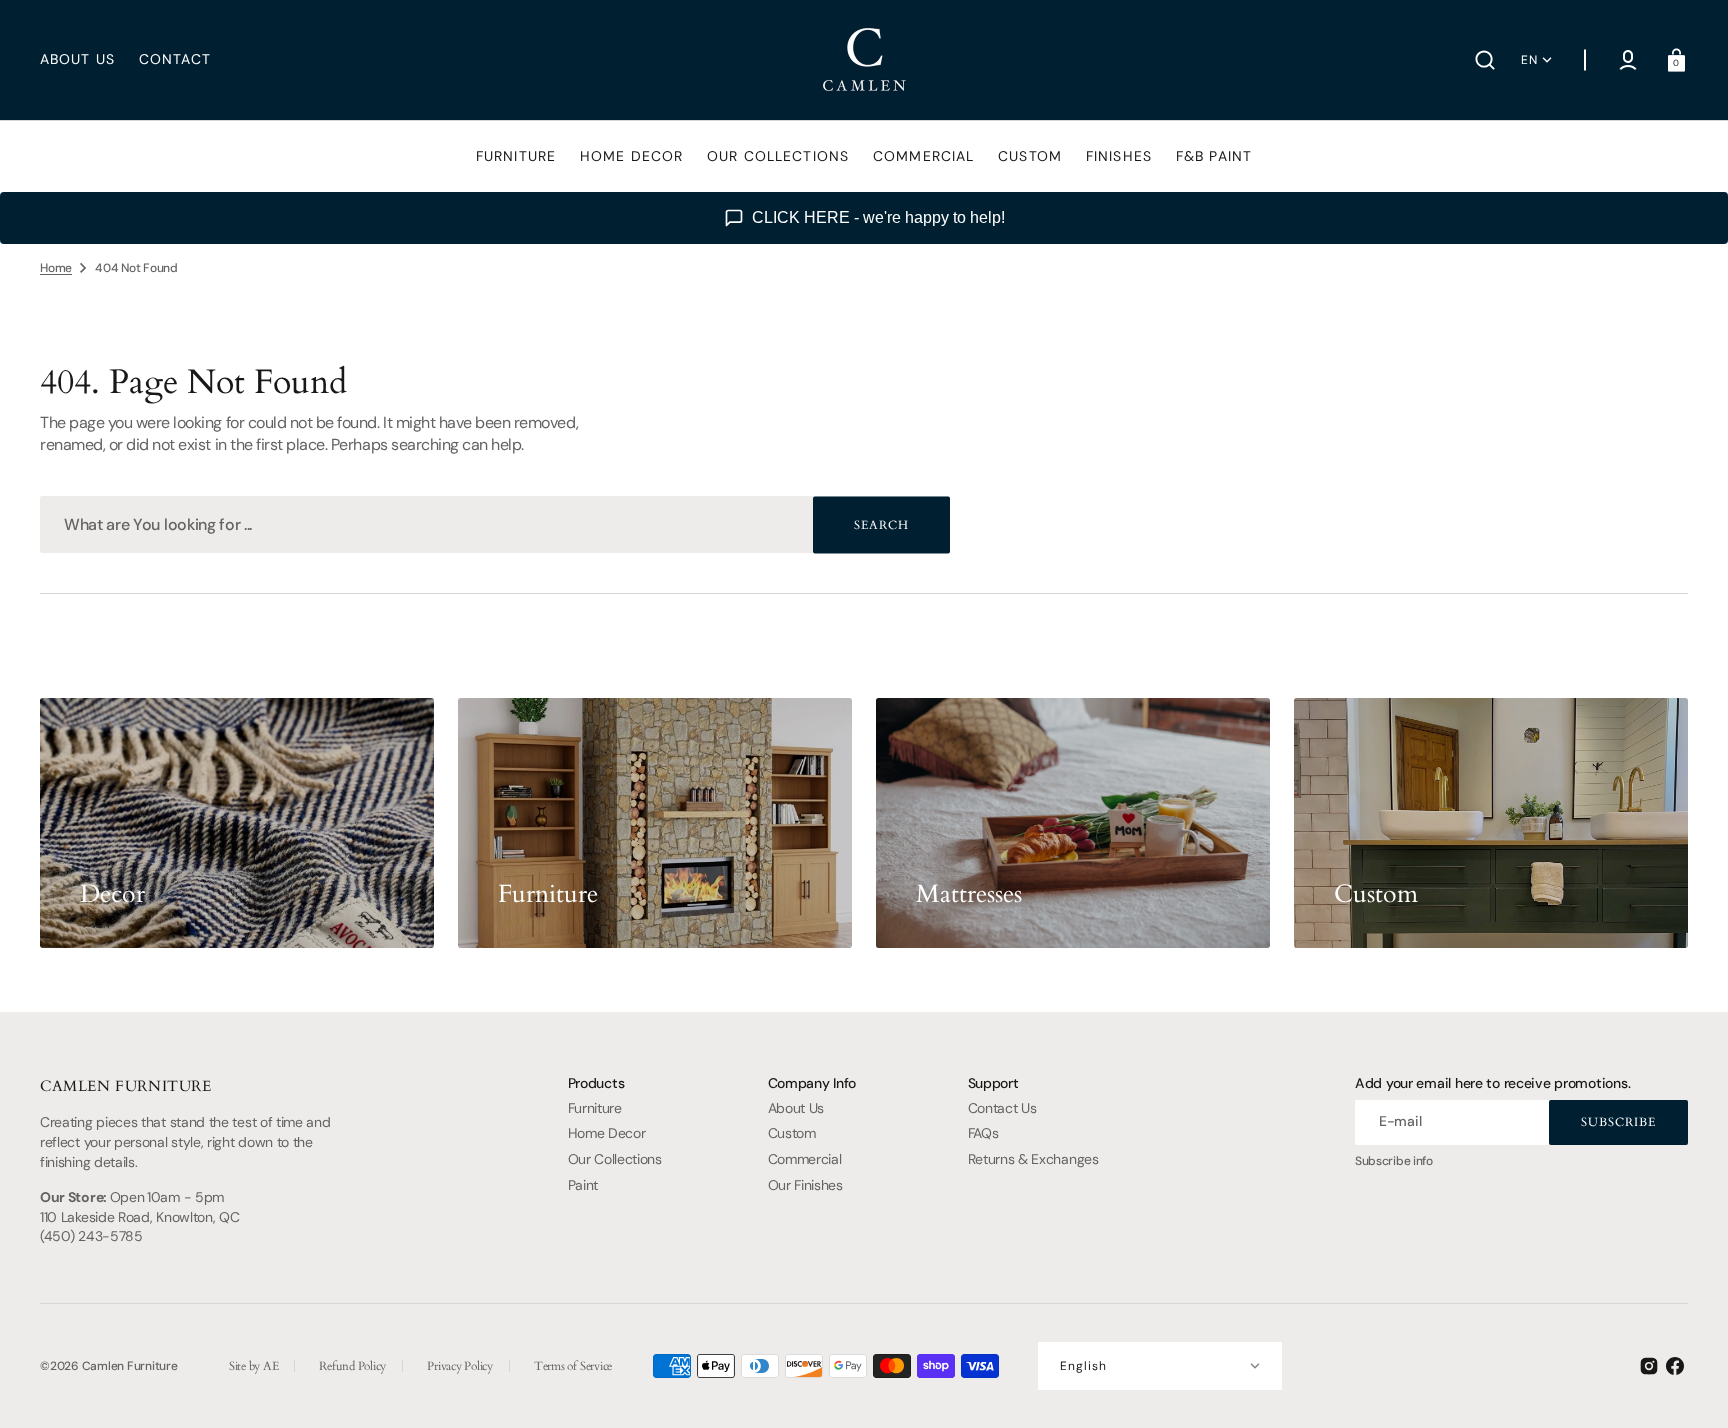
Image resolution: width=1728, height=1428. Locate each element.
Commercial (805, 1159)
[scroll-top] (1685, 1385)
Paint (583, 1185)
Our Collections (615, 1159)
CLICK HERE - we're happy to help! (878, 217)
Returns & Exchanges (1033, 1159)
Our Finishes (805, 1185)
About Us (796, 1108)
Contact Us (1002, 1108)
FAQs (983, 1133)
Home (56, 268)
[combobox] (495, 524)
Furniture (595, 1108)
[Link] (237, 823)
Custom (792, 1133)
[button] (1485, 60)
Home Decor (607, 1133)
